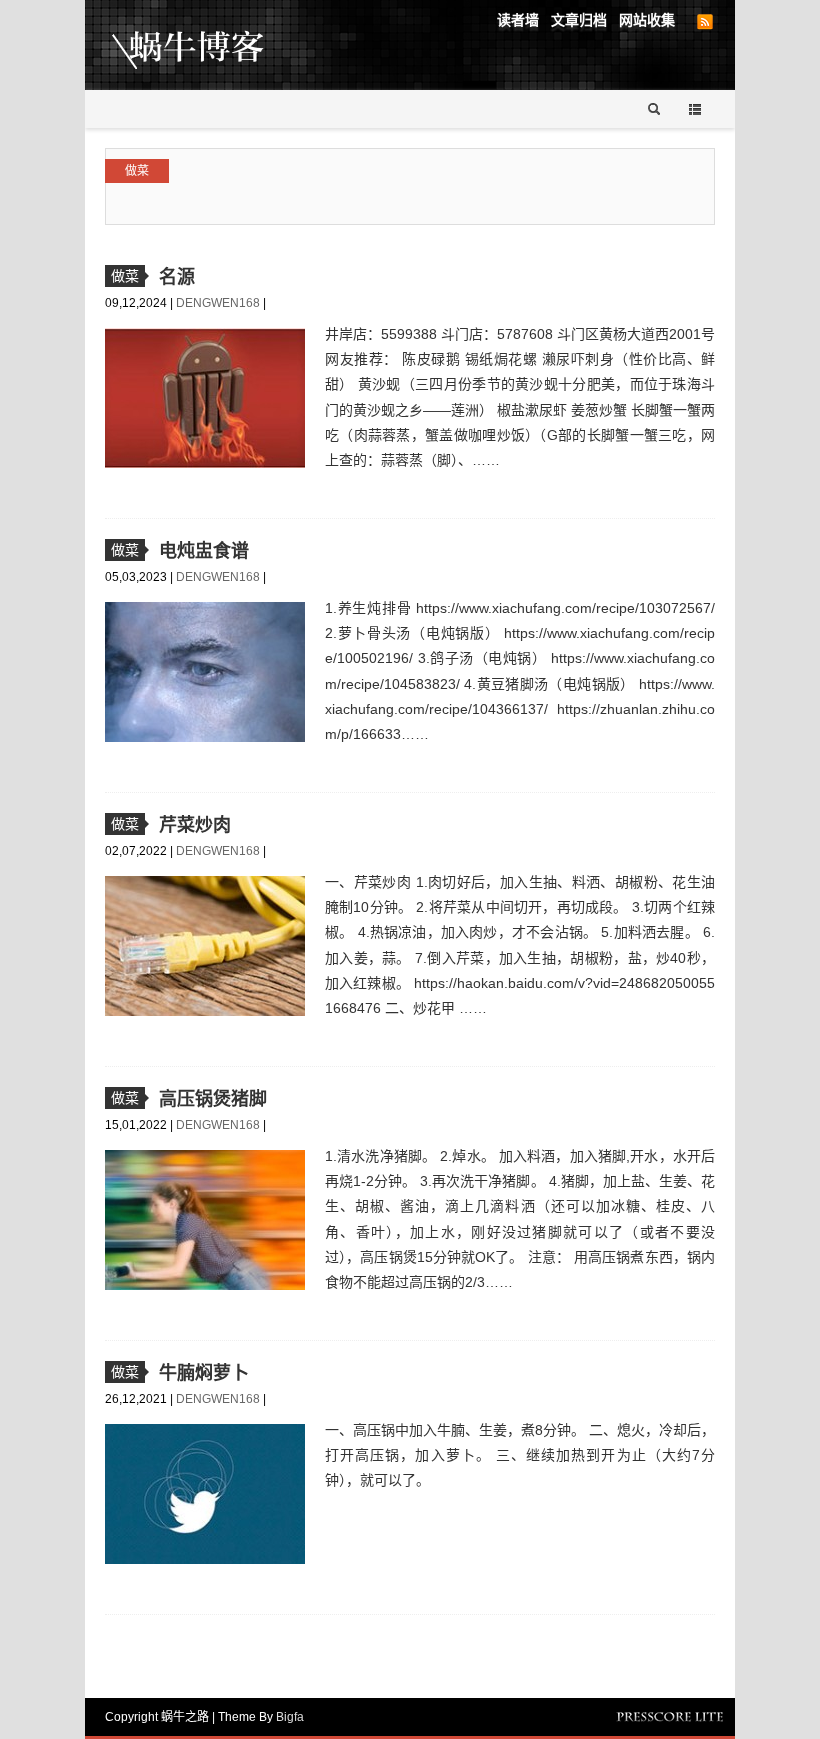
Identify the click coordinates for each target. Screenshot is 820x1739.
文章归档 (579, 20)
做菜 (137, 171)
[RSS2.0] (705, 22)
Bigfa (290, 1717)
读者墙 (518, 20)
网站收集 (647, 20)
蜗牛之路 (219, 45)
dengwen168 (219, 303)
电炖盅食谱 (204, 551)
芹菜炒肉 (195, 825)
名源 (177, 277)
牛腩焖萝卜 (204, 1373)
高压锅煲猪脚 (213, 1099)
